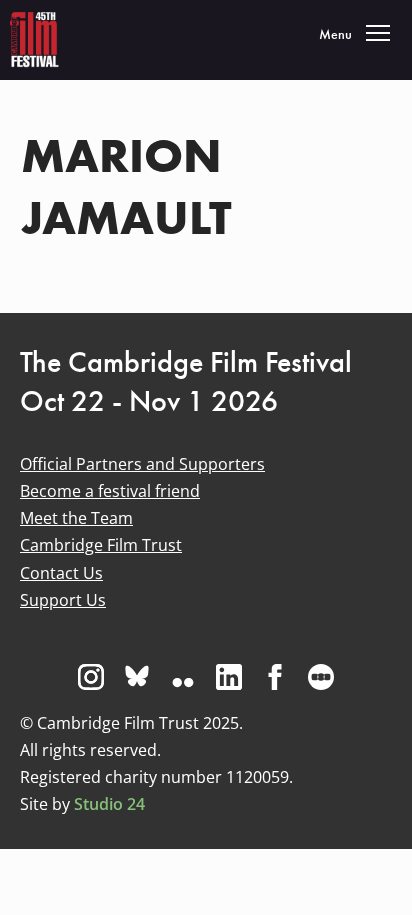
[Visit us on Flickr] (183, 677)
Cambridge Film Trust (101, 545)
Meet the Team (76, 518)
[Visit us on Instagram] (91, 677)
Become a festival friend (110, 491)
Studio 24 (109, 804)
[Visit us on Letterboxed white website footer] (321, 677)
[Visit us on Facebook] (275, 677)
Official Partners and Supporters (142, 464)
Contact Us (61, 573)
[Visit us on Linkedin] (229, 677)
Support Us (63, 600)
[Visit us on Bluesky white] (137, 677)
